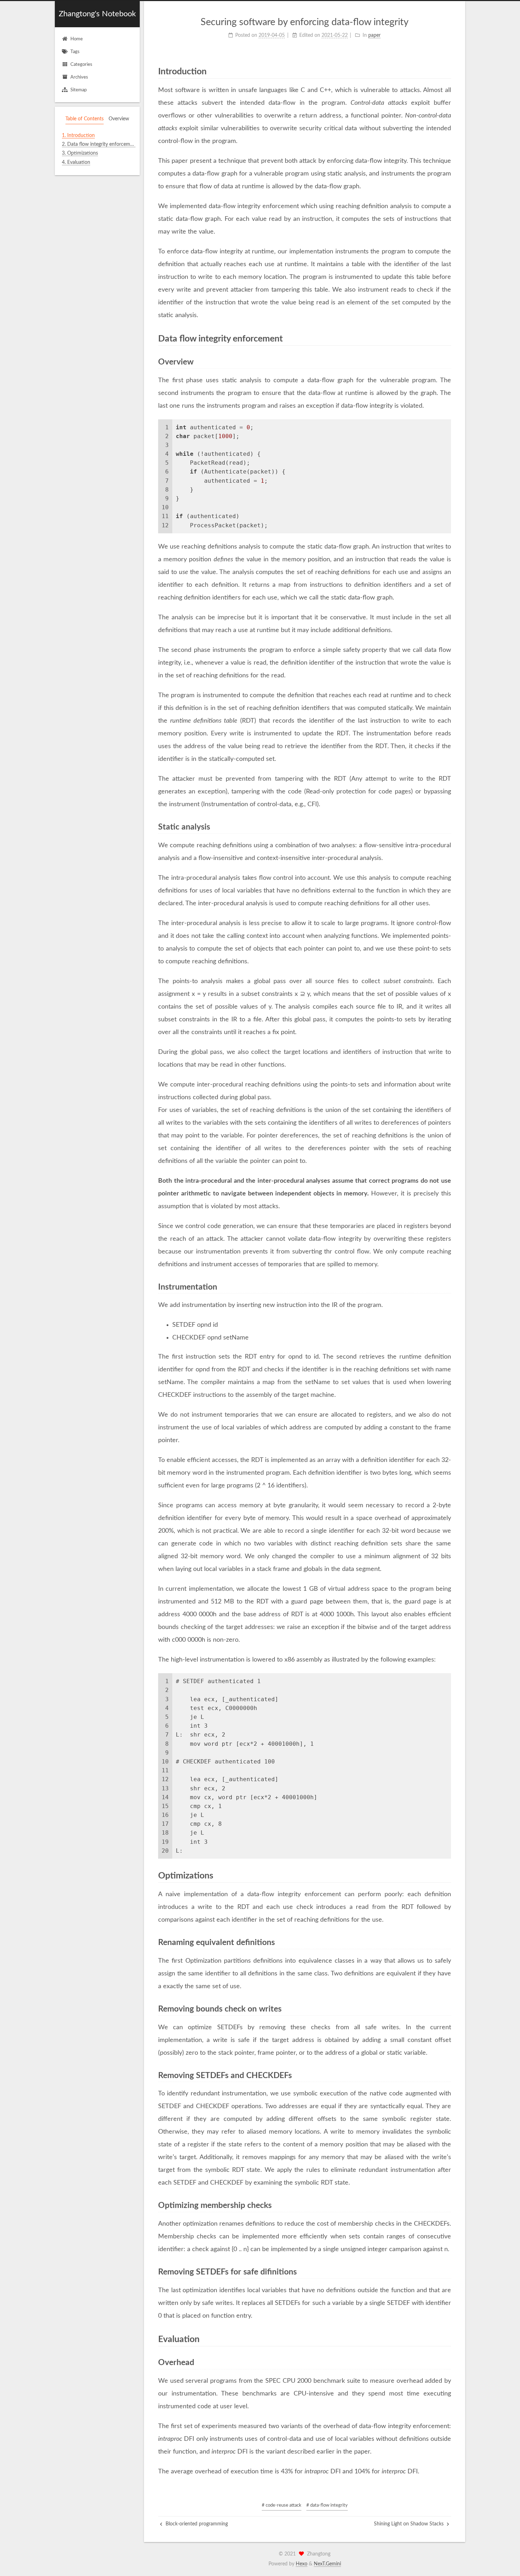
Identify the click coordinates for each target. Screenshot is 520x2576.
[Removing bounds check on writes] (447, 2009)
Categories (81, 65)
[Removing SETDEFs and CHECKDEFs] (447, 2076)
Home (77, 39)
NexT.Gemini (327, 2564)
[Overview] (447, 362)
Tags (75, 52)
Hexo (302, 2564)
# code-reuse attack (282, 2505)
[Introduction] (447, 71)
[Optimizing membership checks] (447, 2205)
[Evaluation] (447, 2339)
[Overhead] (447, 2363)
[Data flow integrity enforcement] (447, 338)
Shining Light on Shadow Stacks (409, 2524)
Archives (79, 77)
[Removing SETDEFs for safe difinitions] (447, 2272)
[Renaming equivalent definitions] (447, 1943)
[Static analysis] (447, 827)
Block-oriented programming (196, 2524)
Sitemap (79, 90)
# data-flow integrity (327, 2505)
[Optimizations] (447, 1875)
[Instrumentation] (447, 1287)
